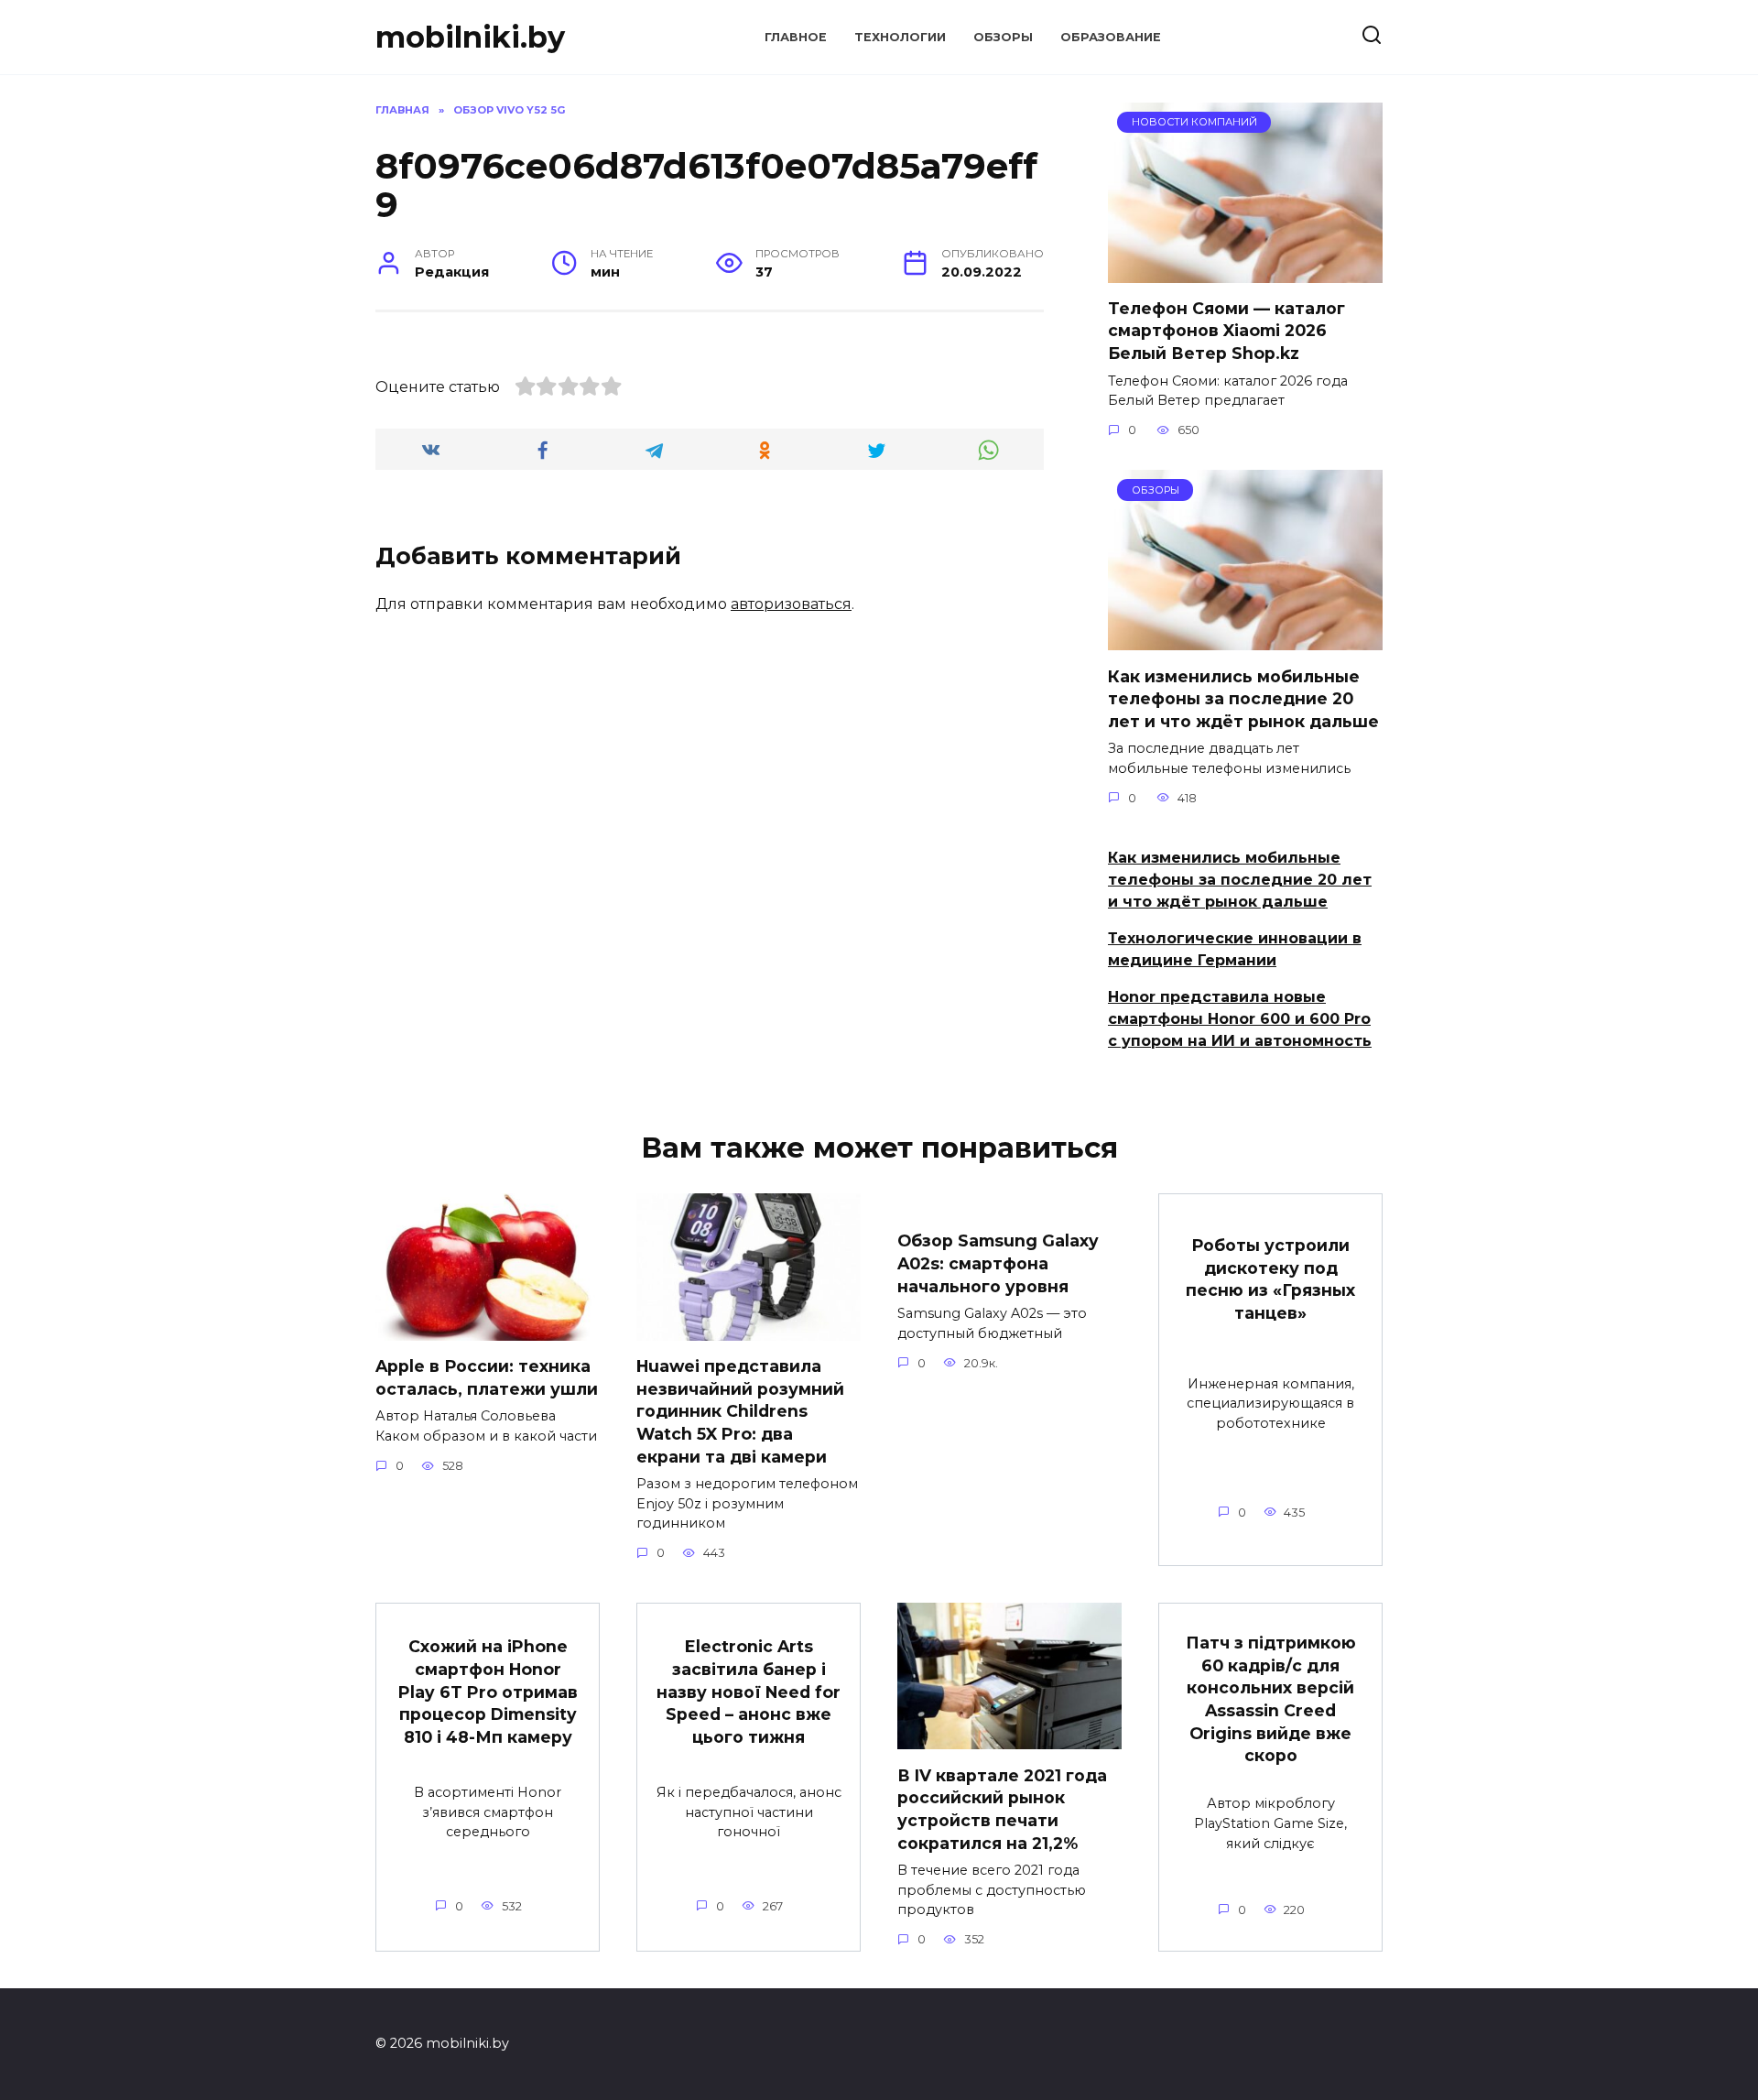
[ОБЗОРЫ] (1245, 639)
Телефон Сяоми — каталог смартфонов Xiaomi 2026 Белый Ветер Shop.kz (1226, 331)
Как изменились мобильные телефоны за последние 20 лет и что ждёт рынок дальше (1243, 698)
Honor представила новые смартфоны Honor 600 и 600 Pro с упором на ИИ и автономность (1240, 1019)
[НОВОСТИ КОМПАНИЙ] (1245, 272)
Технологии (900, 37)
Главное (796, 37)
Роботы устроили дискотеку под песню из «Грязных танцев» (1270, 1279)
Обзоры (1003, 37)
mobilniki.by (470, 37)
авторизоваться (791, 604)
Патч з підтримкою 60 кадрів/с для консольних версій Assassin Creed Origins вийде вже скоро (1271, 1699)
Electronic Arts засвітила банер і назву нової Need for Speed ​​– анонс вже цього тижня (749, 1692)
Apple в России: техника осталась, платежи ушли (487, 1377)
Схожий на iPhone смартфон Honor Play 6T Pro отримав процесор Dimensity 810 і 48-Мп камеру (488, 1692)
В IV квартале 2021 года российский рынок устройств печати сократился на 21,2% (1002, 1808)
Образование (1111, 37)
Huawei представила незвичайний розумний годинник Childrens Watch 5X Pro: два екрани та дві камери (740, 1411)
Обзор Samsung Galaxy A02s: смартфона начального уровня (998, 1263)
